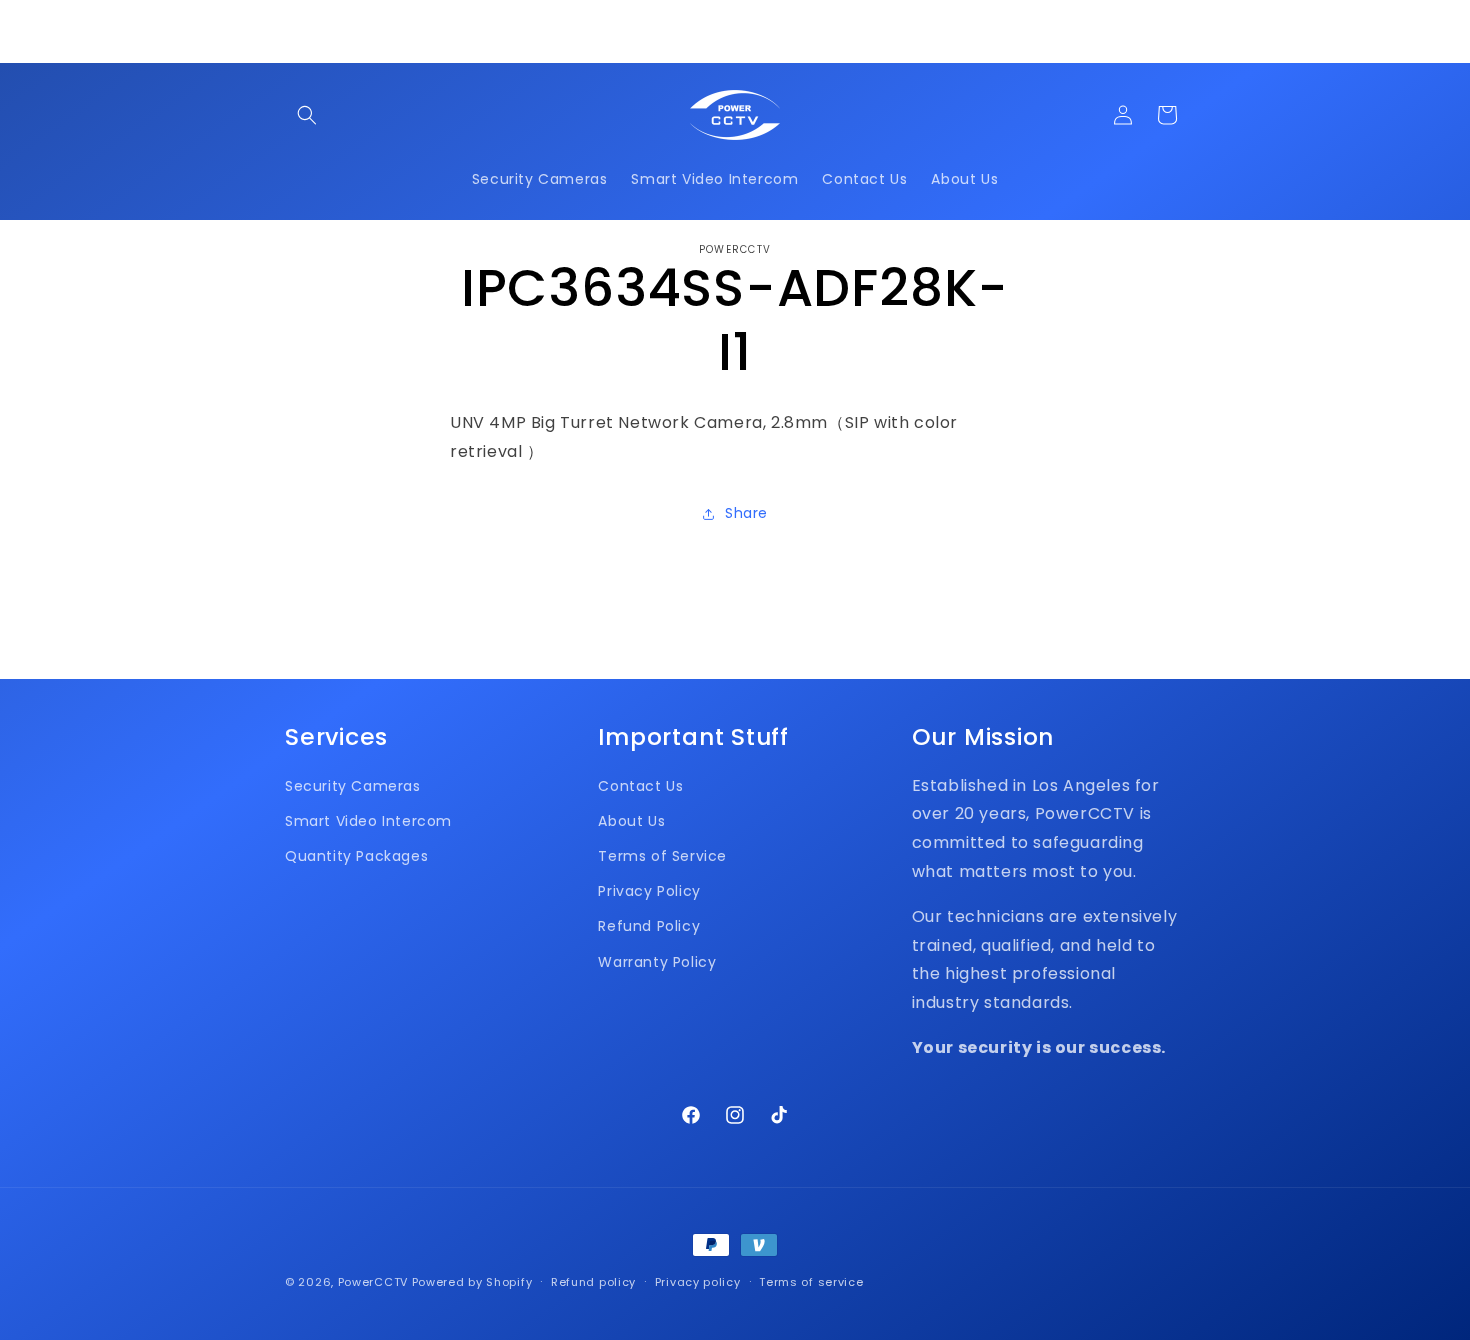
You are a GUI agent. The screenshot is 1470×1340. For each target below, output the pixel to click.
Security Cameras (353, 786)
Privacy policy (698, 1282)
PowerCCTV (373, 1282)
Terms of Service (662, 856)
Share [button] (746, 513)
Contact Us (640, 786)
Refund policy (593, 1282)
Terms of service (811, 1282)
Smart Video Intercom (368, 821)
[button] (307, 115)
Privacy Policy (649, 891)
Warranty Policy (657, 962)
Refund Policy (649, 926)
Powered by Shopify (472, 1282)
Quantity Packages (356, 856)
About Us (631, 821)
